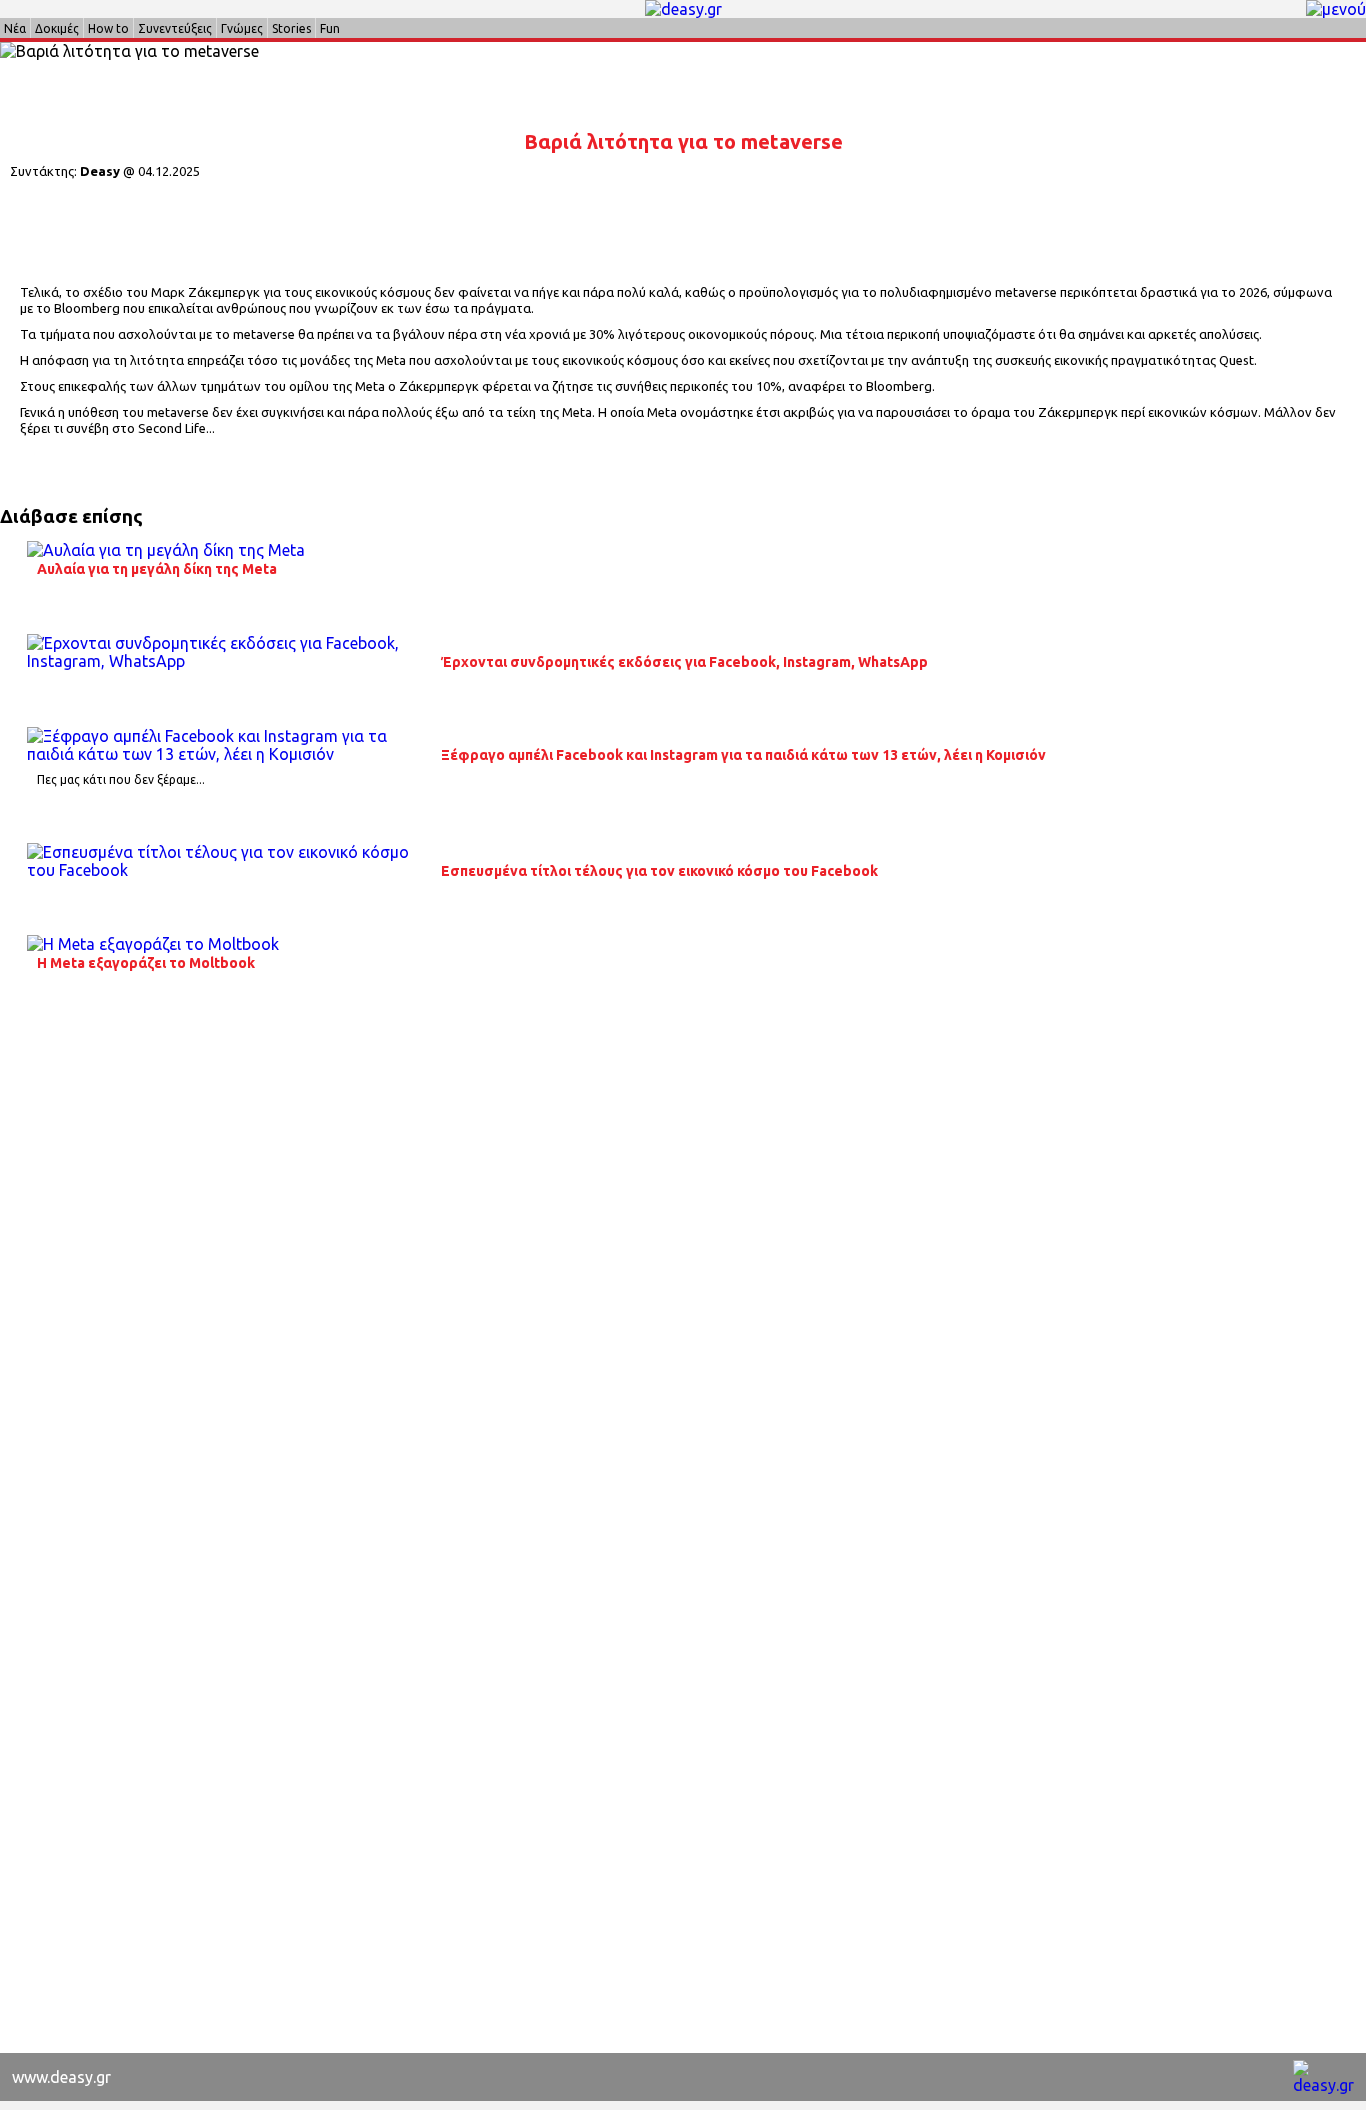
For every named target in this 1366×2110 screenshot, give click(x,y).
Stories (291, 28)
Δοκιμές (57, 28)
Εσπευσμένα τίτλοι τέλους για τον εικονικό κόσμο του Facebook (659, 871)
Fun (330, 28)
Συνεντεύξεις (175, 28)
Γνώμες (242, 28)
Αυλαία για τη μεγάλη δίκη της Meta (157, 569)
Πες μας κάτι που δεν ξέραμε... (121, 779)
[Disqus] (683, 1275)
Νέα (15, 28)
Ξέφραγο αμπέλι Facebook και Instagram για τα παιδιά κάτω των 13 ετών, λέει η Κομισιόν (743, 755)
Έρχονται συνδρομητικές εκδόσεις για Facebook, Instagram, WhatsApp (684, 662)
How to (108, 28)
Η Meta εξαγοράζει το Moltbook (146, 963)
